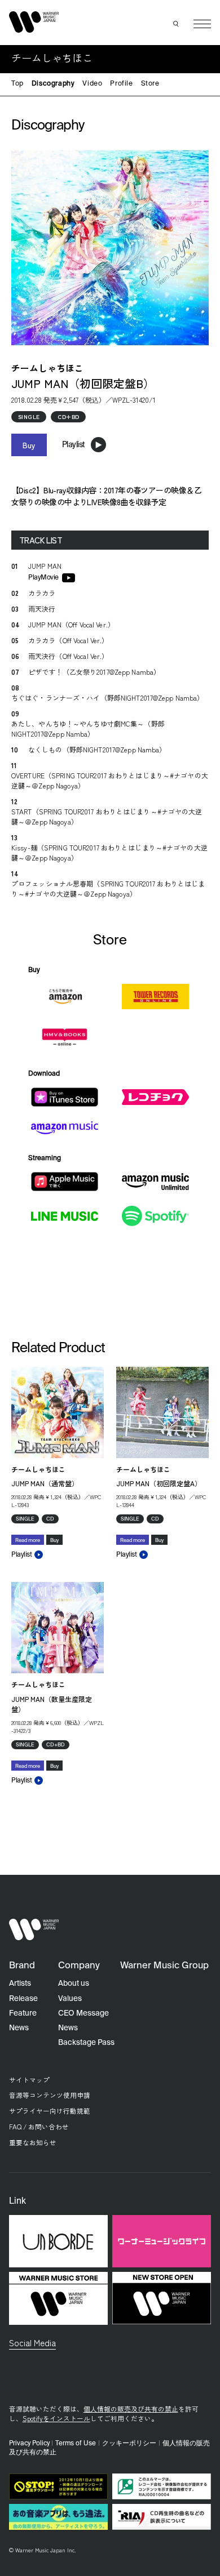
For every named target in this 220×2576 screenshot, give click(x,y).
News (19, 2028)
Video (92, 84)
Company (79, 1966)
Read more (28, 1541)
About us (74, 1984)
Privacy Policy (29, 2444)
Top (17, 84)
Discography (53, 84)
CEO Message (83, 2013)
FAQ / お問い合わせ (39, 2126)
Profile (121, 84)
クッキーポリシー (129, 2444)
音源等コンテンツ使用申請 (50, 2095)
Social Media (32, 2342)
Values (70, 1999)
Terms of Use (76, 2444)
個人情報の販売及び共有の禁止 (131, 2408)
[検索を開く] (177, 24)
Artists (20, 1984)
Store (150, 84)
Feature (23, 2013)
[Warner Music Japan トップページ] (34, 22)
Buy (29, 445)
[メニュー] (202, 24)
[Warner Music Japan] (34, 1930)
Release (23, 1999)
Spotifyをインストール (56, 2418)
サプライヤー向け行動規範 (50, 2111)
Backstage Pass (86, 2043)
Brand (22, 1966)
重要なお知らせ (33, 2142)
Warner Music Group (164, 1966)
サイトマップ (29, 2080)
